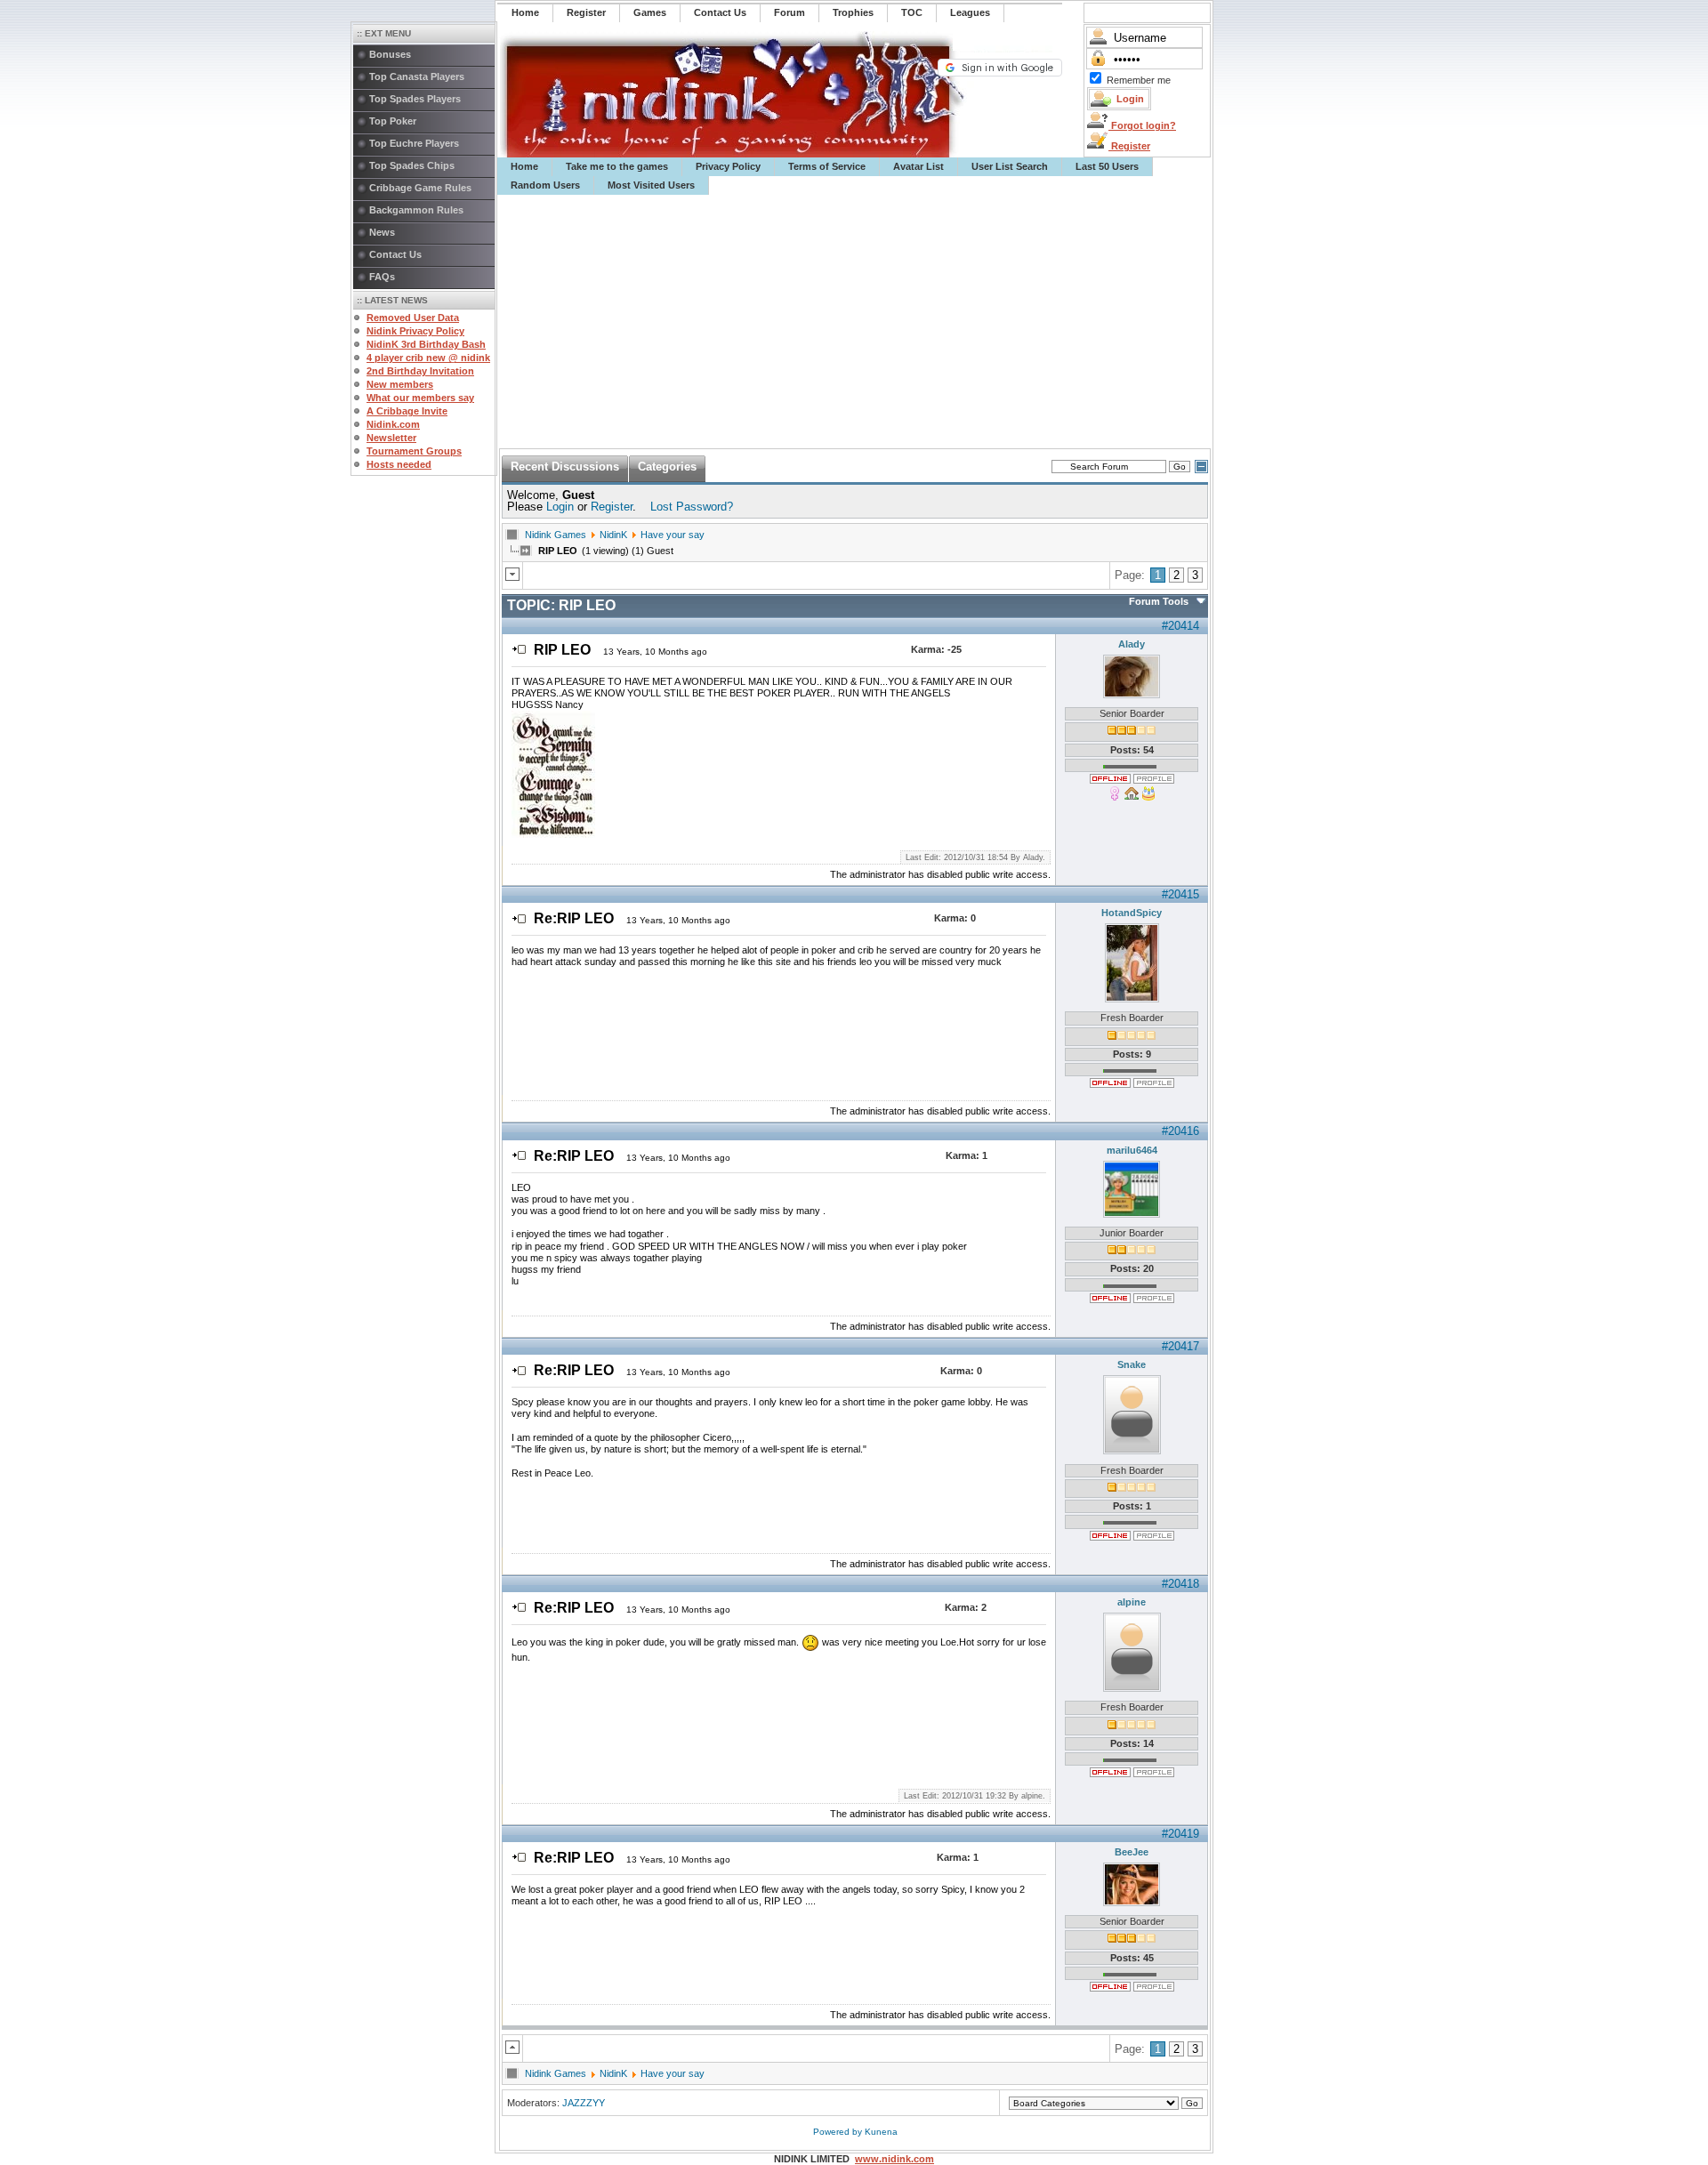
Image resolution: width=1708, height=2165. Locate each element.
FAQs (382, 277)
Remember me (1139, 80)
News (382, 232)
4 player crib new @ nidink (428, 358)
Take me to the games (617, 166)
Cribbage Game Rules (420, 188)
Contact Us (395, 254)
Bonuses (390, 54)
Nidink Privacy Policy (415, 331)
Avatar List (918, 166)
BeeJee (1132, 1852)
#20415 (1180, 894)
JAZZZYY (584, 2103)
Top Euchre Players (414, 143)
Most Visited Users (651, 185)
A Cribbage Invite (407, 411)
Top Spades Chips (412, 165)
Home (524, 166)
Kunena (881, 2132)
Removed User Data (413, 318)
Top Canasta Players (417, 76)
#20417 (1180, 1346)
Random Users (545, 185)
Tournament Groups (414, 451)
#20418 (1180, 1584)
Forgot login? (1142, 125)
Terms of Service (827, 166)
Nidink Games (556, 535)
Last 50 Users (1107, 166)
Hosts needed (399, 464)
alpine (1132, 1602)
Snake (1132, 1364)
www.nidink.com (894, 2159)
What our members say (420, 398)
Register (1129, 146)
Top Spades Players (415, 99)
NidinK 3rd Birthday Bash (426, 344)
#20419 (1180, 1834)
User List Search (1010, 166)
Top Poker (393, 121)
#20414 (1180, 626)
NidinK (613, 535)
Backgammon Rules (416, 210)
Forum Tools (1159, 601)
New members (400, 384)
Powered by (839, 2132)
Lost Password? (692, 507)
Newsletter (391, 438)
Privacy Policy (728, 166)
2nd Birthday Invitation (420, 371)
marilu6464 (1132, 1150)
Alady (1132, 644)
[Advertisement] (855, 322)
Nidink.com (393, 424)
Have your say (673, 535)
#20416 (1180, 1131)
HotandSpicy (1132, 913)
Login (560, 507)
